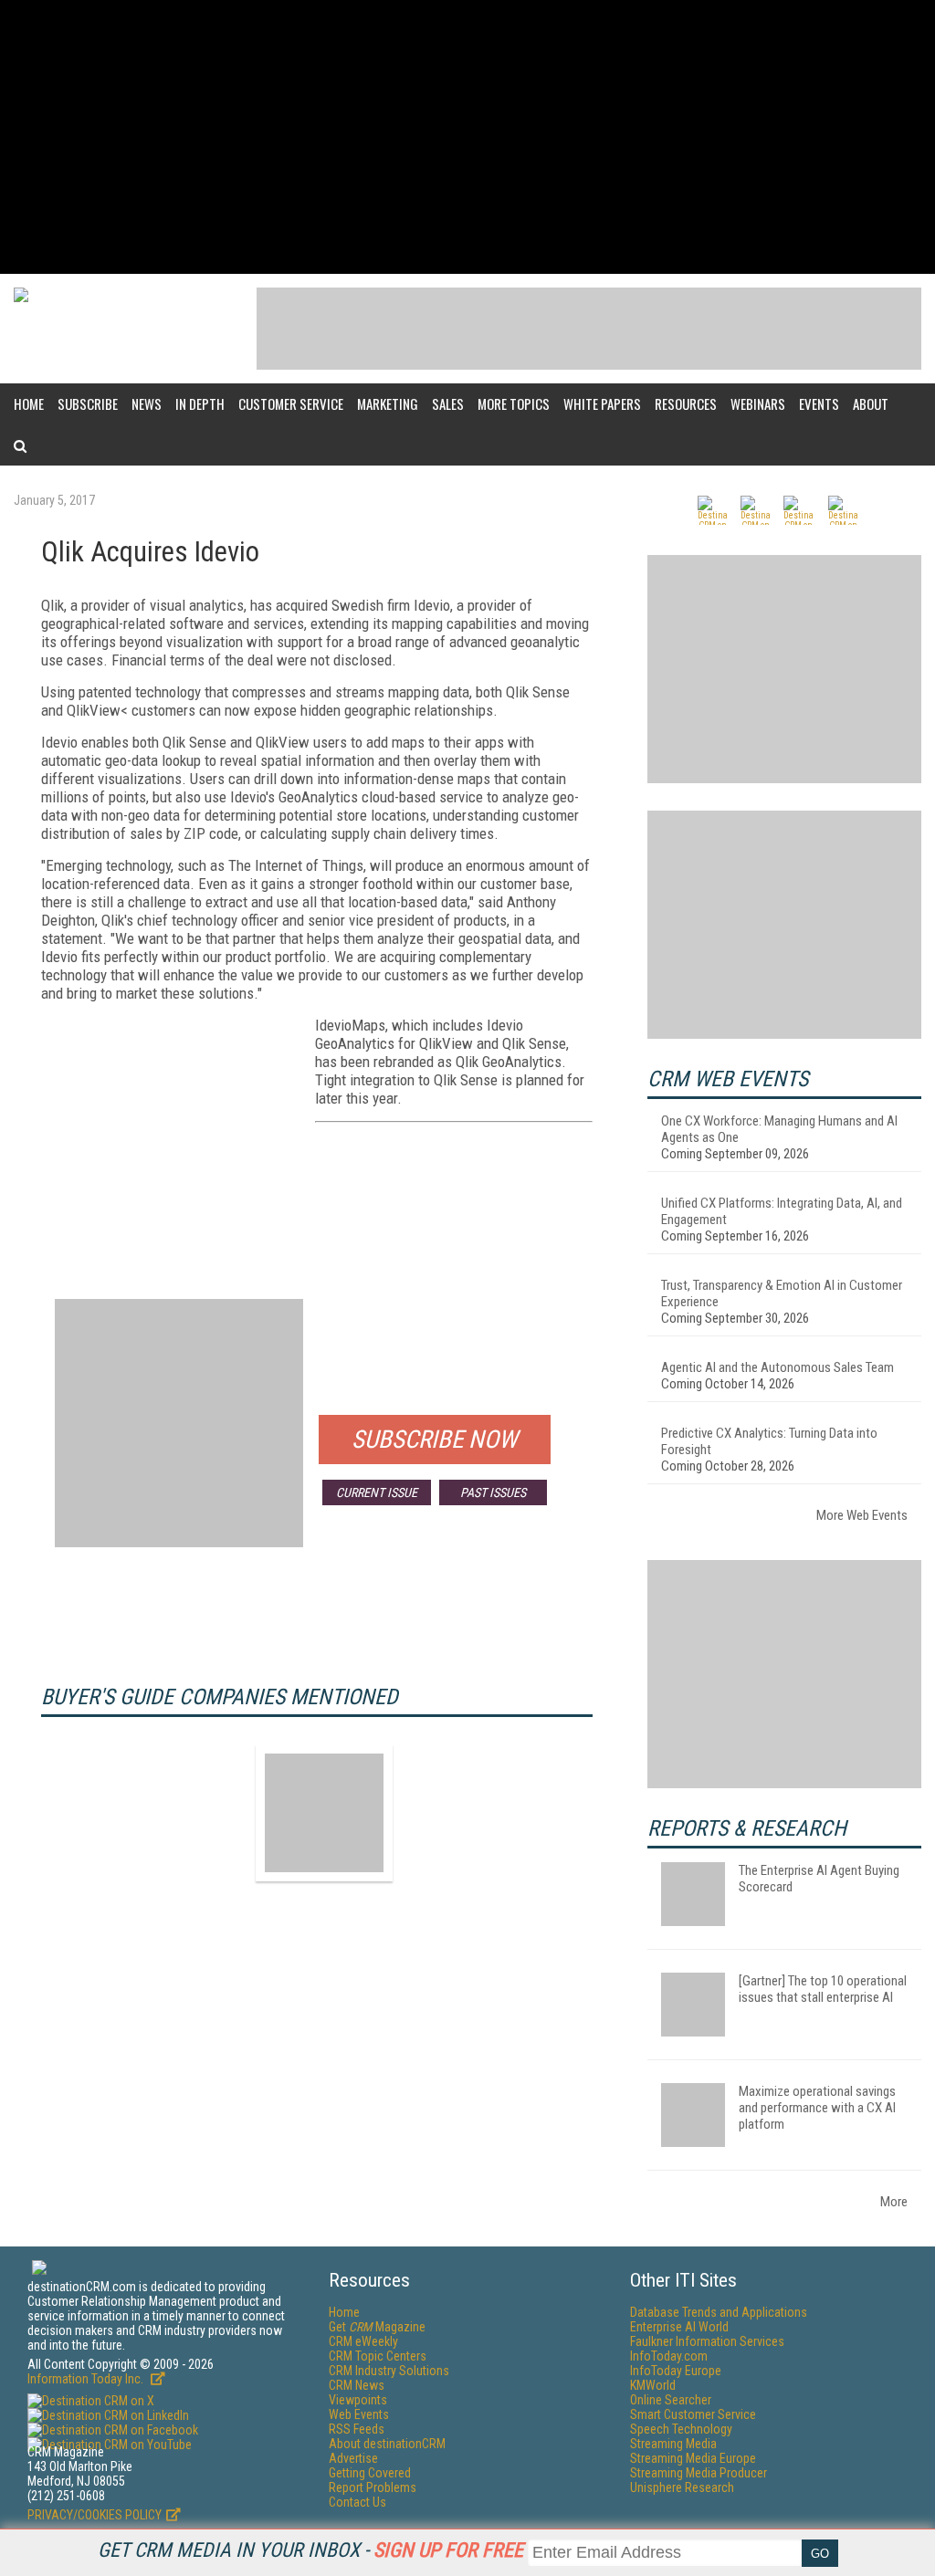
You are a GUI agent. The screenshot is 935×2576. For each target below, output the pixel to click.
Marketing (388, 403)
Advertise (353, 2458)
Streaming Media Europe (693, 2458)
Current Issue (377, 1492)
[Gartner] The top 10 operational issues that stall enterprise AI (823, 1989)
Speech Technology (681, 2429)
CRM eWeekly (363, 2341)
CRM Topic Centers (378, 2356)
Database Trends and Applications (719, 2312)
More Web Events (862, 1515)
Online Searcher (671, 2400)
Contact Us (357, 2502)
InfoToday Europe (676, 2371)
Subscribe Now (435, 1440)
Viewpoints (358, 2400)
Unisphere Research (682, 2487)
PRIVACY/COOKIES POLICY (95, 2515)
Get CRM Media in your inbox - (310, 2550)
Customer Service (291, 403)
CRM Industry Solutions (389, 2371)
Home (29, 403)
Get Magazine (377, 2327)
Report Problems (373, 2487)
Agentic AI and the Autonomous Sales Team (777, 1367)
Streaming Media (673, 2444)
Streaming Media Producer (699, 2473)
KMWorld (653, 2385)
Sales (448, 403)
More (894, 2202)
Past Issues (493, 1492)
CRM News (357, 2385)
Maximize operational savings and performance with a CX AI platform (817, 2108)
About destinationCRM (387, 2444)
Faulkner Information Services (707, 2341)
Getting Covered (370, 2473)
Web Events (359, 2414)
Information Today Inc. (87, 2379)
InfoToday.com (669, 2356)
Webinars (758, 403)
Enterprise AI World (679, 2327)
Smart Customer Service (693, 2414)
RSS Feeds (357, 2429)
